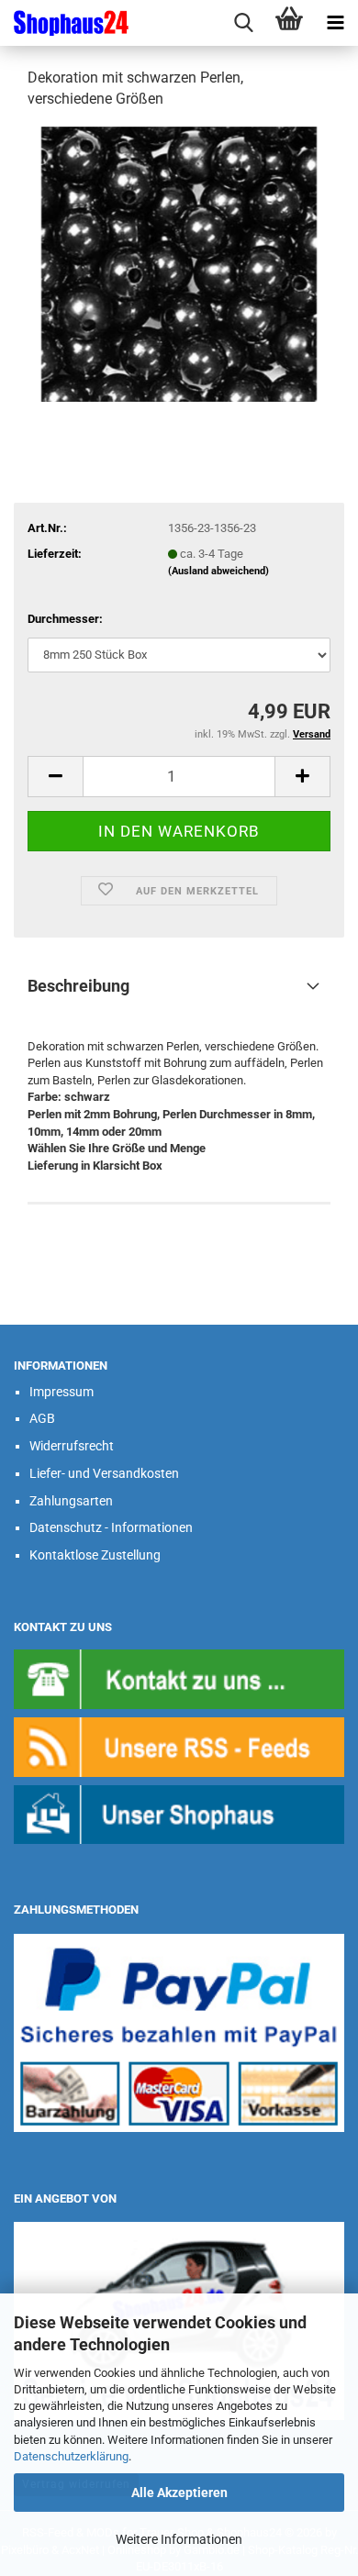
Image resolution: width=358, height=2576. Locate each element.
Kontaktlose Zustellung (95, 1555)
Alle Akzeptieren (179, 2493)
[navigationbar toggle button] (335, 23)
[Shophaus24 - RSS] (179, 1746)
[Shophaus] (179, 1813)
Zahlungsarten (71, 1501)
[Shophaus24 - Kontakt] (179, 1678)
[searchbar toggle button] (243, 23)
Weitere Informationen (179, 2539)
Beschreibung (78, 986)
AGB (42, 1418)
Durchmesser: (65, 619)
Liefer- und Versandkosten (104, 1473)
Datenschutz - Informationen (111, 1527)
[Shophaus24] (64, 23)
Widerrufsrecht (72, 1446)
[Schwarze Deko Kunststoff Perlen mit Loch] (179, 263)
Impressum (62, 1392)
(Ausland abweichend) (218, 571)
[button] (55, 777)
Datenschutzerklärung (71, 2456)
